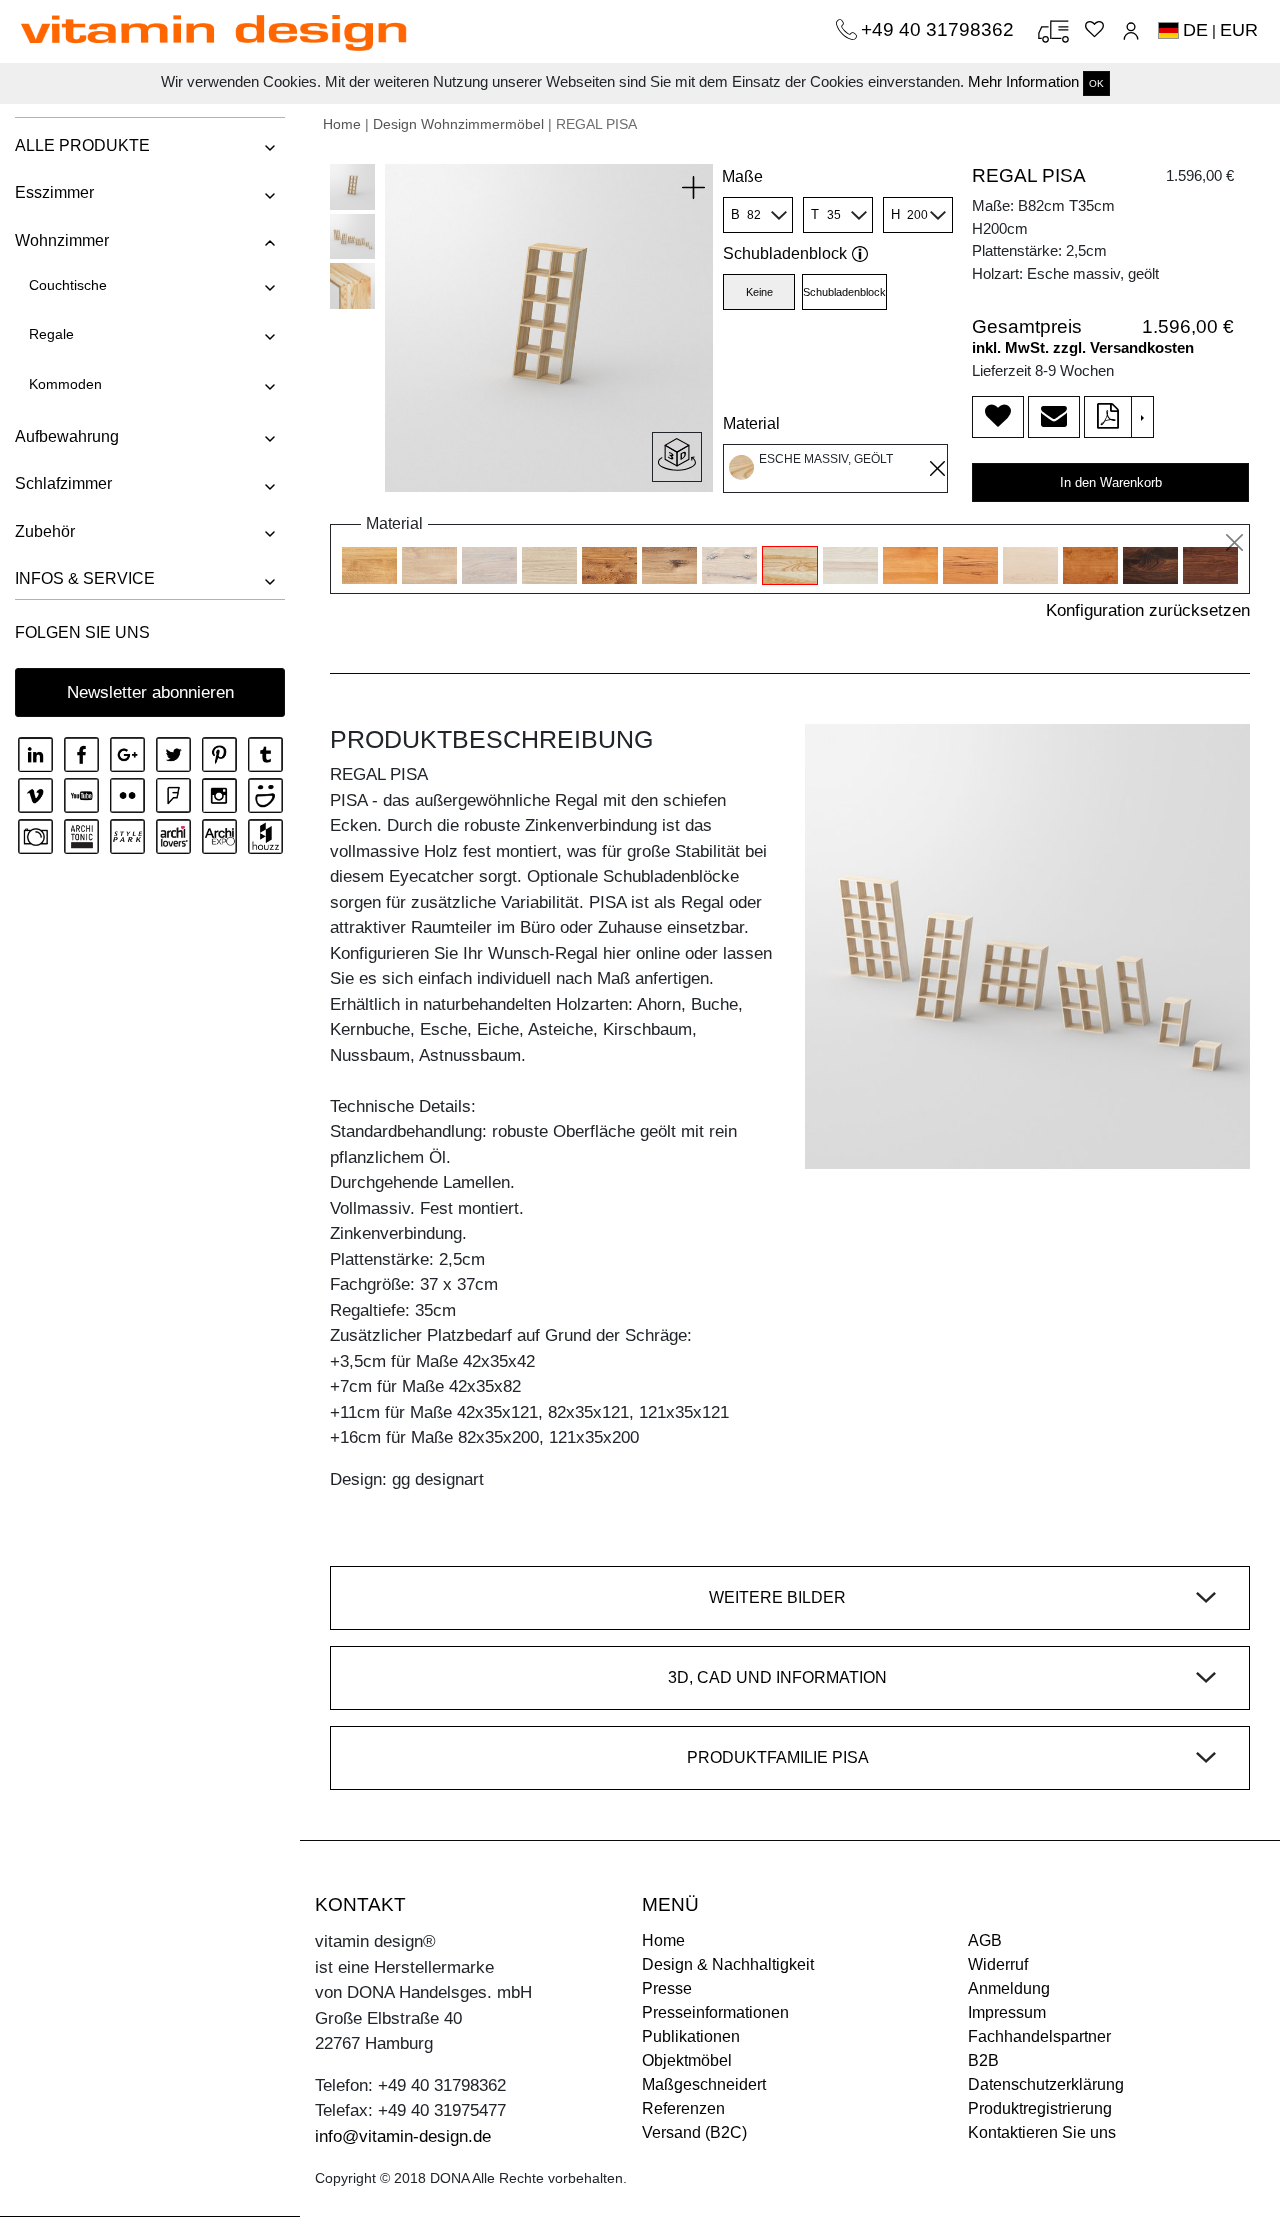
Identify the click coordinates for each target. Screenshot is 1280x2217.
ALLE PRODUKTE (82, 145)
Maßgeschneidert (704, 2084)
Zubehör (45, 531)
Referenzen (683, 2108)
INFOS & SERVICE (85, 578)
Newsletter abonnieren (150, 692)
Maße (742, 176)
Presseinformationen (715, 2012)
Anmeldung (1009, 1988)
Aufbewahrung (67, 436)
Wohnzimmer (62, 240)
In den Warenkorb (1111, 482)
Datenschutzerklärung (1046, 2084)
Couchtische (68, 285)
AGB (985, 1940)
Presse (667, 1988)
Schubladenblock (785, 253)
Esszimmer (54, 192)
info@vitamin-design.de (403, 2136)
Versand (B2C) (694, 2132)
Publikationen (691, 2036)
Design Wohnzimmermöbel (458, 124)
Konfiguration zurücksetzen (1148, 610)
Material (751, 423)
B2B (983, 2060)
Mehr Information (1023, 81)
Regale (51, 334)
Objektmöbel (687, 2060)
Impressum (1007, 2012)
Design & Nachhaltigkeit (728, 1964)
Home (342, 124)
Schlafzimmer (63, 483)
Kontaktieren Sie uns (1042, 2132)
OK (1096, 83)
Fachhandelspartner (1039, 2036)
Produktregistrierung (1040, 2108)
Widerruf (998, 1964)
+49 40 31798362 (940, 29)
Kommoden (65, 384)
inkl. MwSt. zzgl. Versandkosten (1083, 347)
